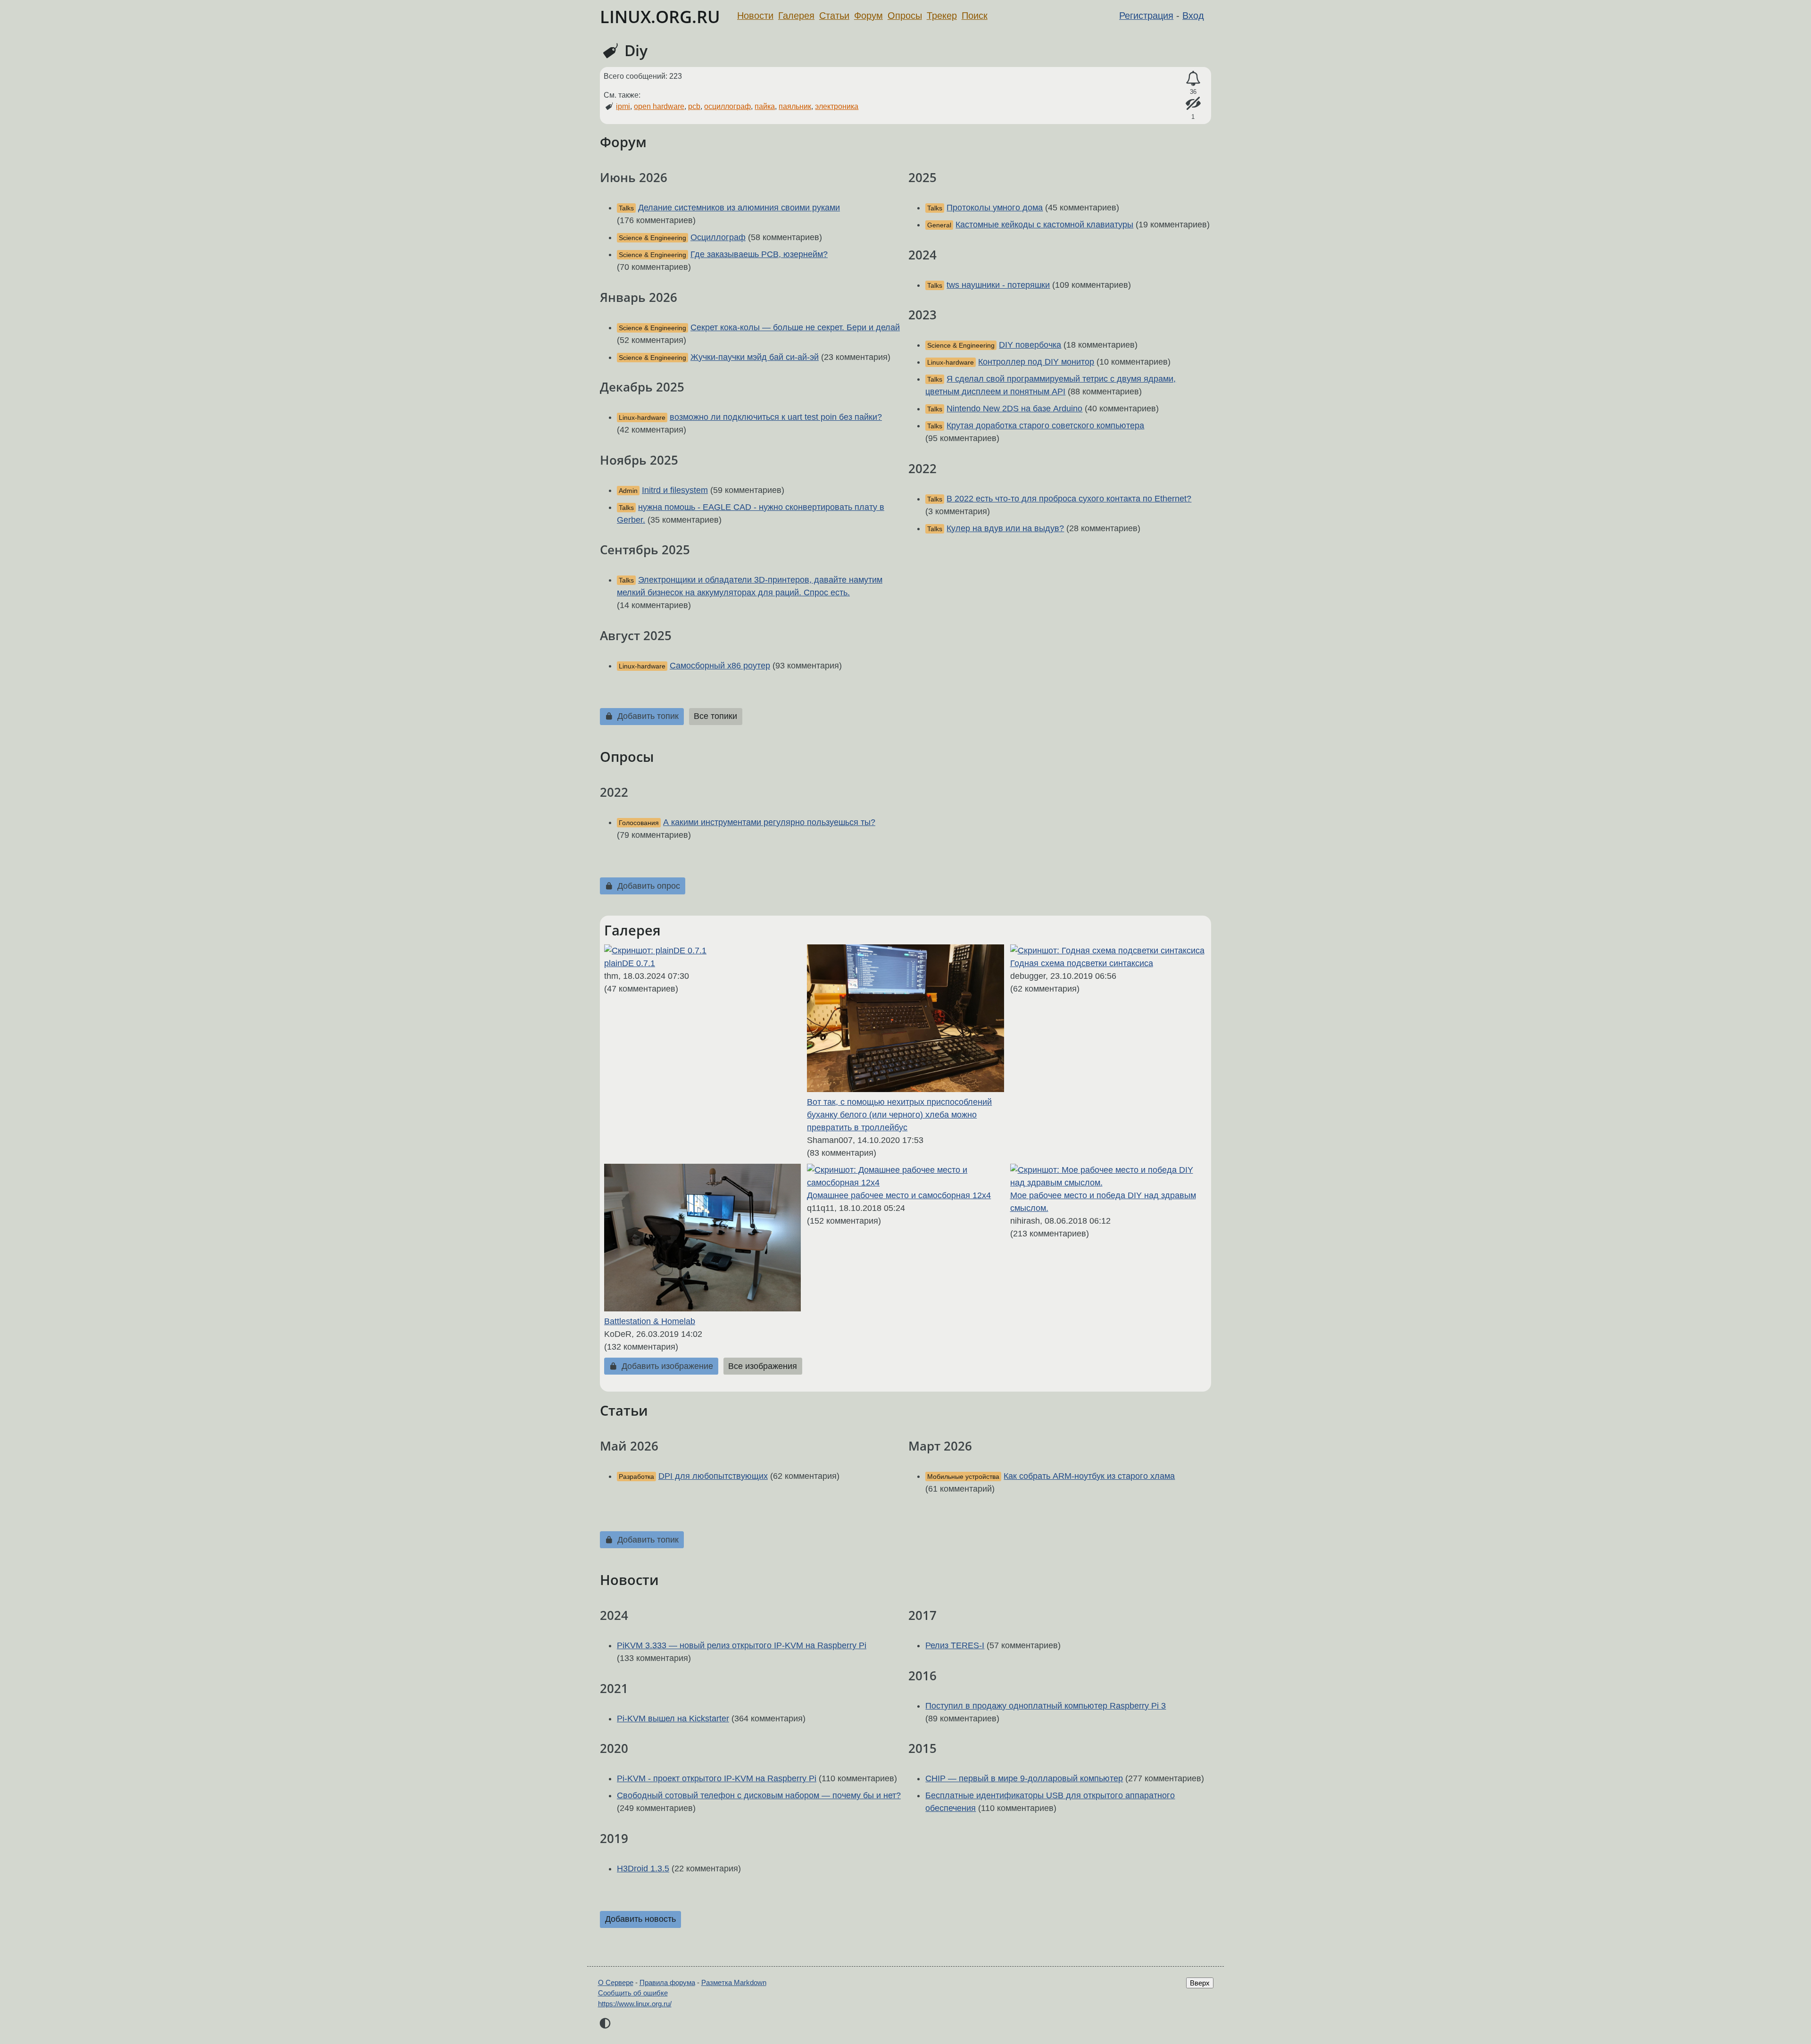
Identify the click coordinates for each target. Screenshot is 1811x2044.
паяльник (795, 106)
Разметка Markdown (734, 1982)
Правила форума (667, 1982)
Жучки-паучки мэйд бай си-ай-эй (755, 357)
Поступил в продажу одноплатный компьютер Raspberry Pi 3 (1046, 1706)
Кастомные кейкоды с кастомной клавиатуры (1044, 225)
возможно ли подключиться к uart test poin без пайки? (776, 417)
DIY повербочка (1030, 345)
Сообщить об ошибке (633, 1993)
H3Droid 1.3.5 (643, 1869)
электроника (837, 106)
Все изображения (763, 1366)
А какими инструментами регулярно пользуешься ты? (769, 822)
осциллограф (727, 106)
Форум (868, 16)
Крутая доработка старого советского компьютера (1045, 425)
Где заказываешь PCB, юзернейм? (759, 254)
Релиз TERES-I (955, 1645)
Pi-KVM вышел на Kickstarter (673, 1719)
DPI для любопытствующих (713, 1476)
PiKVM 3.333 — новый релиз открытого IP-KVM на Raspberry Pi (742, 1645)
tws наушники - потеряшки (998, 285)
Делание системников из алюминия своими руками (739, 208)
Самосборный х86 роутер (720, 666)
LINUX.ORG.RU (660, 17)
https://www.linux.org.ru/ (635, 2004)
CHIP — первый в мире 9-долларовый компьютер (1024, 1778)
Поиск (975, 16)
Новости (755, 16)
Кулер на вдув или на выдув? (1005, 528)
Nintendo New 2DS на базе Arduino (1014, 409)
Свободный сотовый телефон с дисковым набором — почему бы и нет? (759, 1795)
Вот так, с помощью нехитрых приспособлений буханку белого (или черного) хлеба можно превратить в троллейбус (899, 1115)
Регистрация (1146, 16)
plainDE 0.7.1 (630, 963)
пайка (765, 106)
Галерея (796, 16)
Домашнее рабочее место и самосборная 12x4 (899, 1195)
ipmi (623, 106)
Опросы (905, 16)
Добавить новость (640, 1919)
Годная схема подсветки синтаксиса (1082, 963)
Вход (1193, 16)
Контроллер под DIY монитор (1036, 362)
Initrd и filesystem (675, 490)
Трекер (942, 16)
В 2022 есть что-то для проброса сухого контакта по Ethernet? (1069, 499)
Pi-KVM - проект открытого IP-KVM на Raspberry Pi (717, 1778)
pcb (694, 106)
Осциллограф (718, 237)
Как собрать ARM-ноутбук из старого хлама (1089, 1476)
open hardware (659, 106)
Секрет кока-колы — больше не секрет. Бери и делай (795, 327)
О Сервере (616, 1982)
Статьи (834, 16)
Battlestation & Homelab (650, 1321)
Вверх (1200, 1983)
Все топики (715, 716)
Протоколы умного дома (995, 208)
